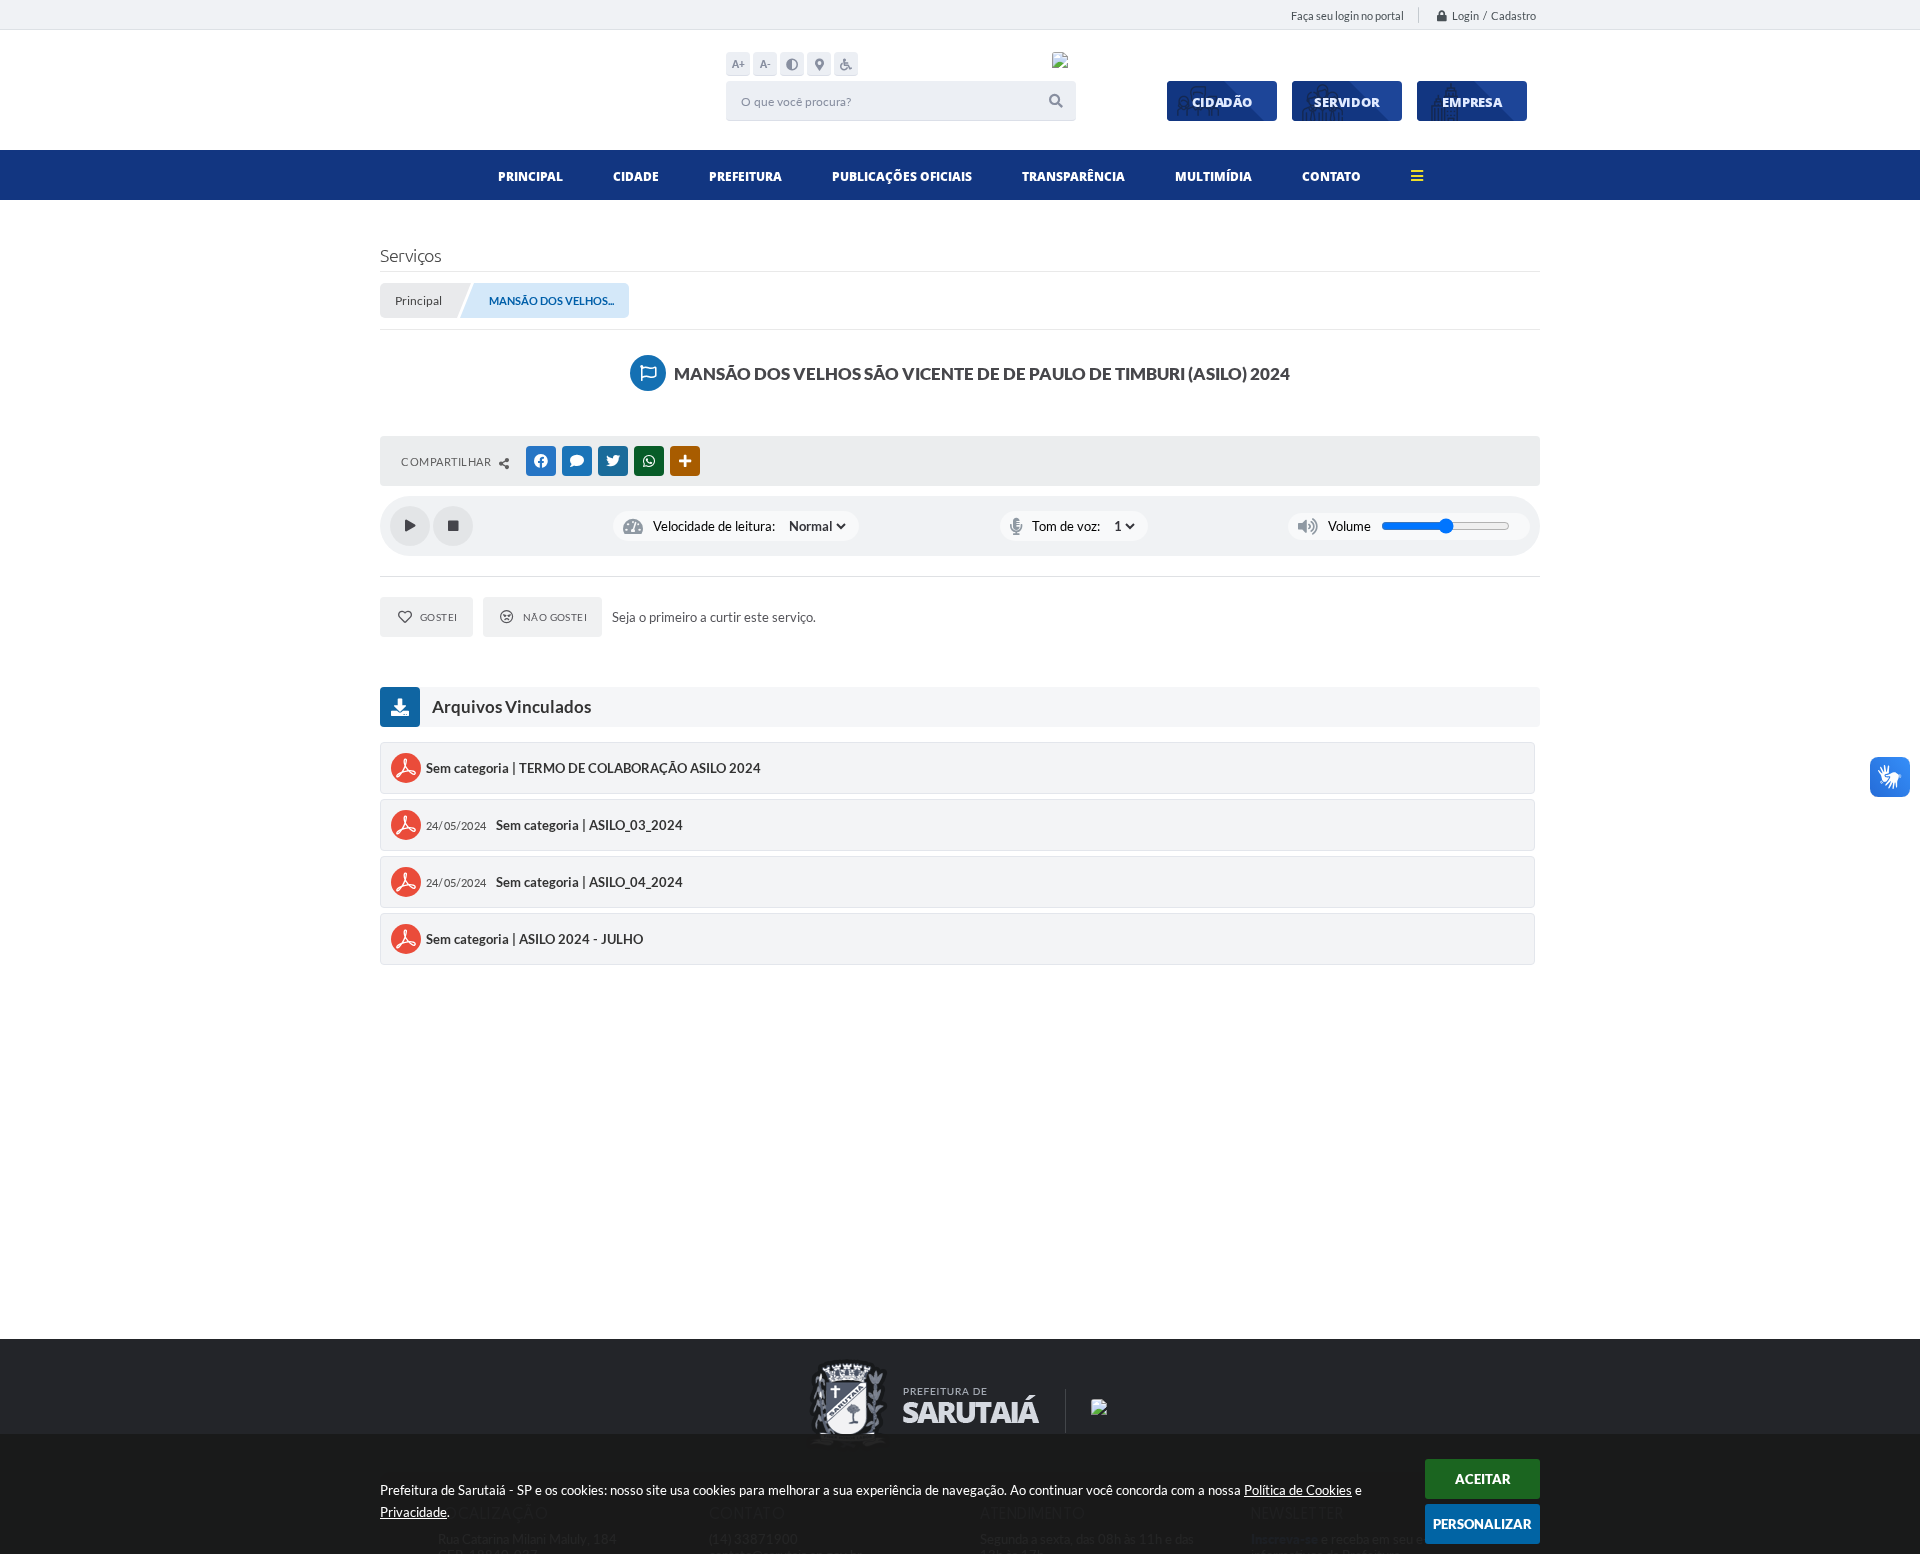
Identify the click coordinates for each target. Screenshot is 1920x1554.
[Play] (410, 526)
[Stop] (453, 526)
